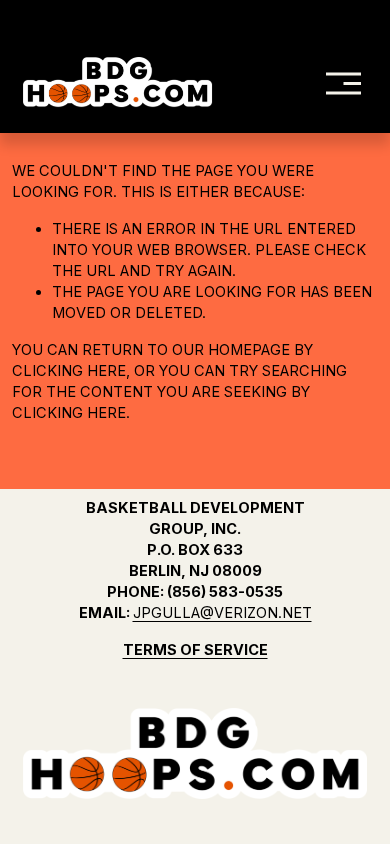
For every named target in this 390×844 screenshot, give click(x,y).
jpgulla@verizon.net (222, 613)
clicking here (69, 371)
